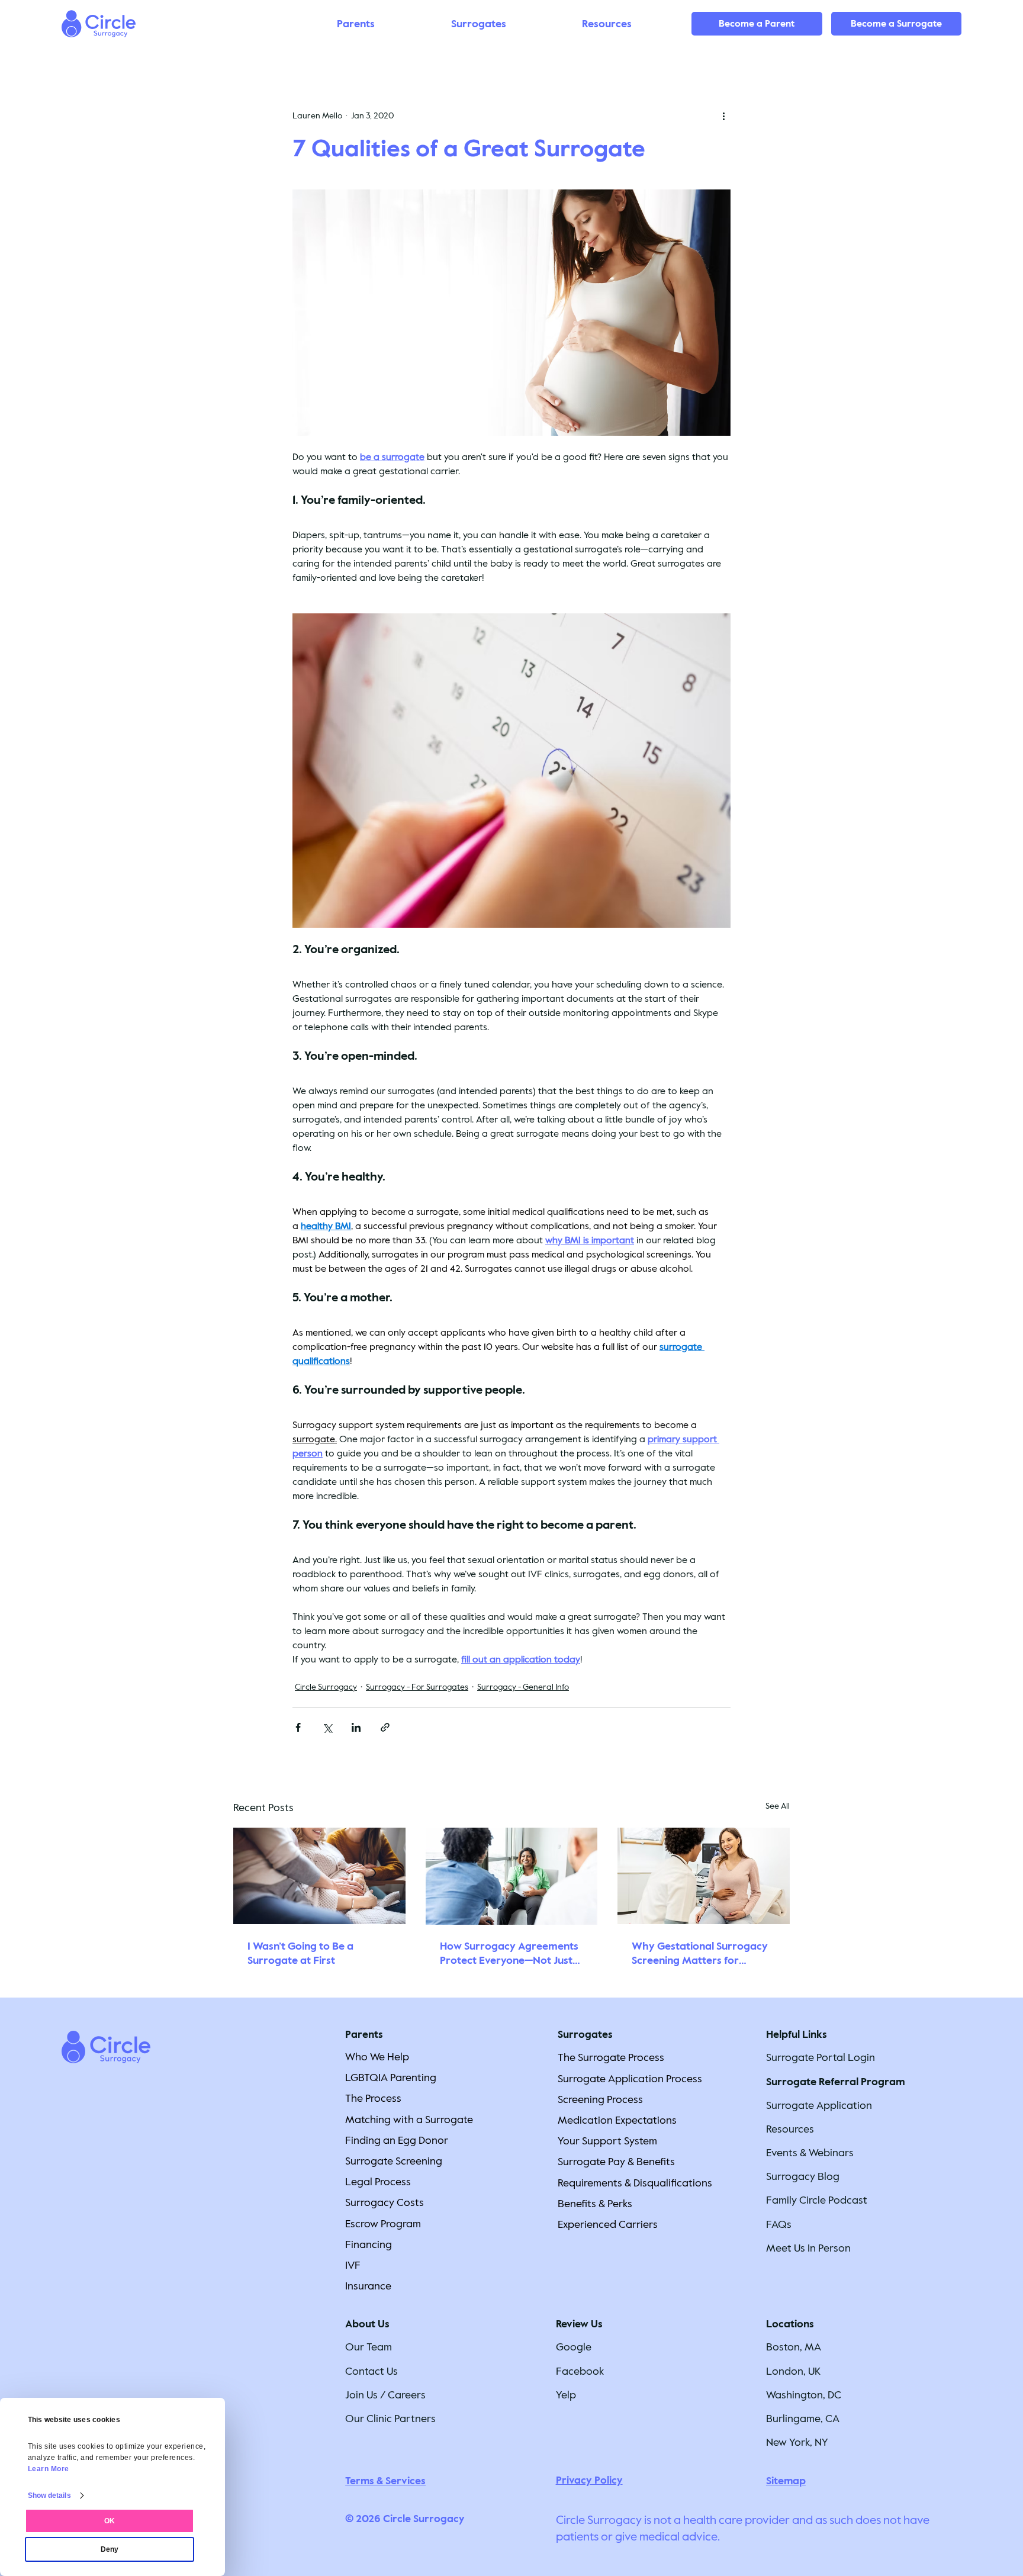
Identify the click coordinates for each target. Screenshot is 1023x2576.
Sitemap (786, 2481)
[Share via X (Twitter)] (327, 1727)
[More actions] (723, 116)
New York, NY (797, 2442)
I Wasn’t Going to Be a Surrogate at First (300, 1953)
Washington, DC (804, 2395)
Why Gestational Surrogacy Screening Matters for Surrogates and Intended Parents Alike (700, 1953)
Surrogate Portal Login (821, 2057)
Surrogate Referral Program (836, 2082)
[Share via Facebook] (298, 1727)
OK (110, 2521)
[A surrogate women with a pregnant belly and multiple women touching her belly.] (319, 1876)
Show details (49, 2495)
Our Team (369, 2347)
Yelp (566, 2395)
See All (778, 1806)
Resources (790, 2129)
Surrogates (585, 2035)
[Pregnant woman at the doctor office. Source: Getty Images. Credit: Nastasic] (704, 1876)
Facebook (580, 2371)
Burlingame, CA (803, 2419)
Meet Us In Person (808, 2248)
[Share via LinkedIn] (356, 1727)
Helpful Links (797, 2035)
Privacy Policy (589, 2480)
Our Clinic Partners (390, 2419)
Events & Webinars (810, 2153)
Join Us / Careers (385, 2395)
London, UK (793, 2371)
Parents (364, 2035)
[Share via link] (385, 1727)
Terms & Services (385, 2481)
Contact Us (371, 2371)
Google (574, 2347)
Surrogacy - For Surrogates (417, 1687)
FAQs (779, 2224)
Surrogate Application (819, 2105)
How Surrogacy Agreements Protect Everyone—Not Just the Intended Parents (509, 1953)
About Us (367, 2324)
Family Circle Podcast (817, 2200)
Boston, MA (794, 2347)
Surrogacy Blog (803, 2176)
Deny (110, 2549)
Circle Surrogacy (326, 1687)
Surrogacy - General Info (523, 1687)
